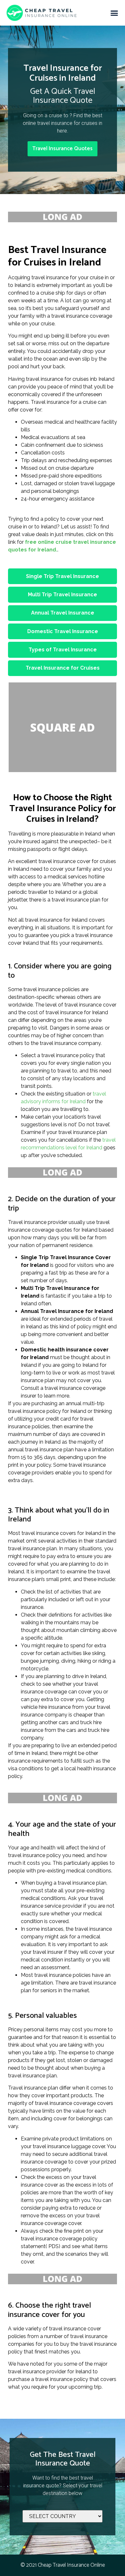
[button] (114, 13)
